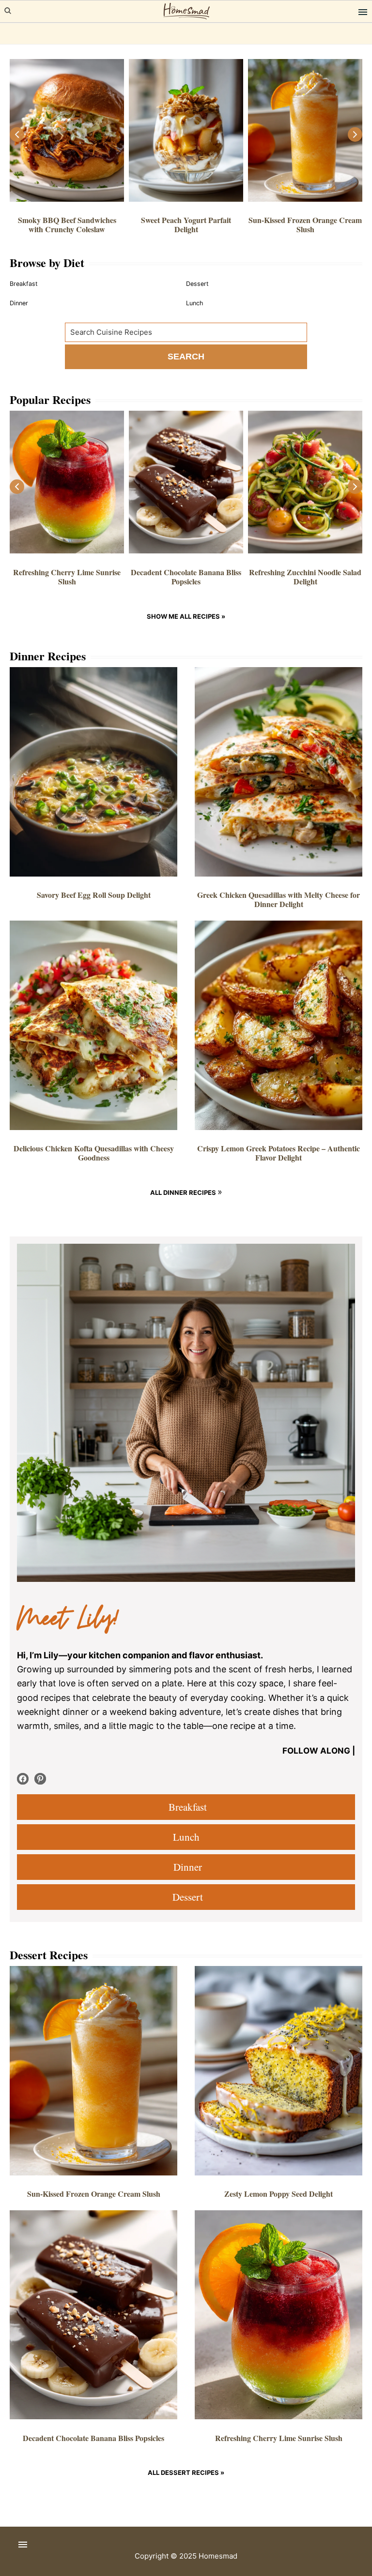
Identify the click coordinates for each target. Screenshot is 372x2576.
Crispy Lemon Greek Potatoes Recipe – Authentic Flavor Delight (279, 1153)
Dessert (186, 1897)
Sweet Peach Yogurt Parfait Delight (186, 224)
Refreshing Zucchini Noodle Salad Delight (305, 577)
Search (186, 357)
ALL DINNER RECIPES (184, 1192)
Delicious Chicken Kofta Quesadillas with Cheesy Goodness (94, 1153)
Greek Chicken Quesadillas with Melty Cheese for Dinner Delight (279, 899)
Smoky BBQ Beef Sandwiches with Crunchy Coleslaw (67, 224)
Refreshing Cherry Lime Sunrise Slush (67, 577)
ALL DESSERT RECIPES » (186, 2472)
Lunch (186, 1837)
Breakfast (186, 1807)
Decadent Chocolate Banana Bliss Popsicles (186, 577)
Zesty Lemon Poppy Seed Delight (279, 2194)
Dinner (186, 1867)
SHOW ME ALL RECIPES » (186, 616)
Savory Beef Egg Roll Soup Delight (94, 895)
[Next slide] (355, 134)
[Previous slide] (17, 134)
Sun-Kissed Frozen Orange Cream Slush (305, 224)
